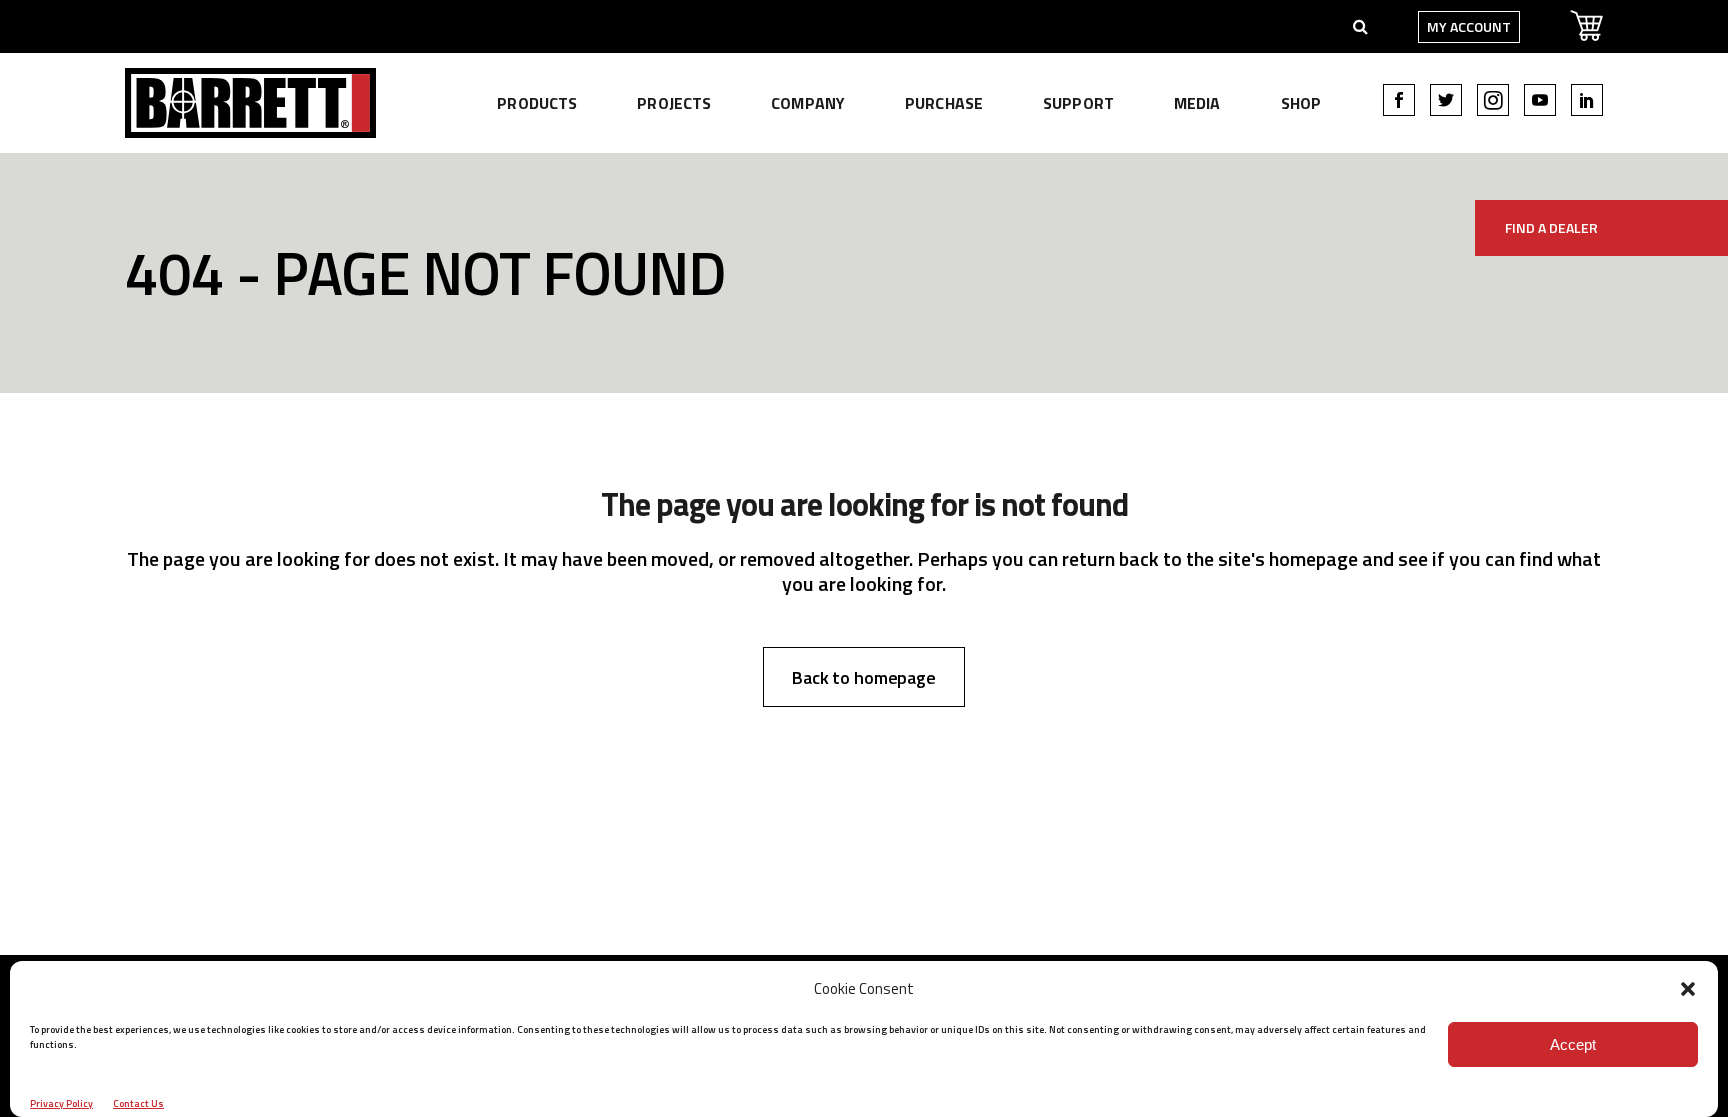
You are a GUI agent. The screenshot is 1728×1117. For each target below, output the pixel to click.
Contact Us (138, 1103)
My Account (1469, 26)
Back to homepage (864, 677)
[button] (1688, 989)
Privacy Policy (61, 1103)
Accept (1573, 1044)
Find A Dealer (1551, 227)
